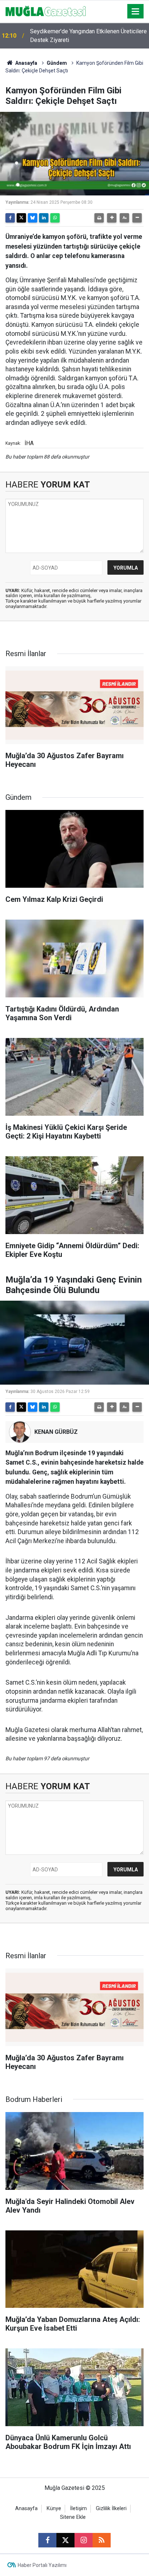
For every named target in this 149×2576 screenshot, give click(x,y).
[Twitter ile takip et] (65, 2540)
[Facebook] (10, 218)
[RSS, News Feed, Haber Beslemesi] (102, 2540)
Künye (54, 2509)
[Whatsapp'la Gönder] (55, 218)
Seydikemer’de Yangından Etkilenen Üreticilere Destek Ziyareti (88, 36)
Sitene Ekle (73, 2517)
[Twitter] (21, 218)
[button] (112, 218)
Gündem (57, 63)
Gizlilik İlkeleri (111, 2509)
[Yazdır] (99, 218)
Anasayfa (26, 63)
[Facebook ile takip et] (47, 2540)
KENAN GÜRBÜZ (56, 1432)
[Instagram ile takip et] (84, 2540)
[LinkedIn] (44, 218)
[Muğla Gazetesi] (46, 11)
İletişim (78, 2509)
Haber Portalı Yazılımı (42, 2565)
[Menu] (136, 12)
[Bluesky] (33, 218)
